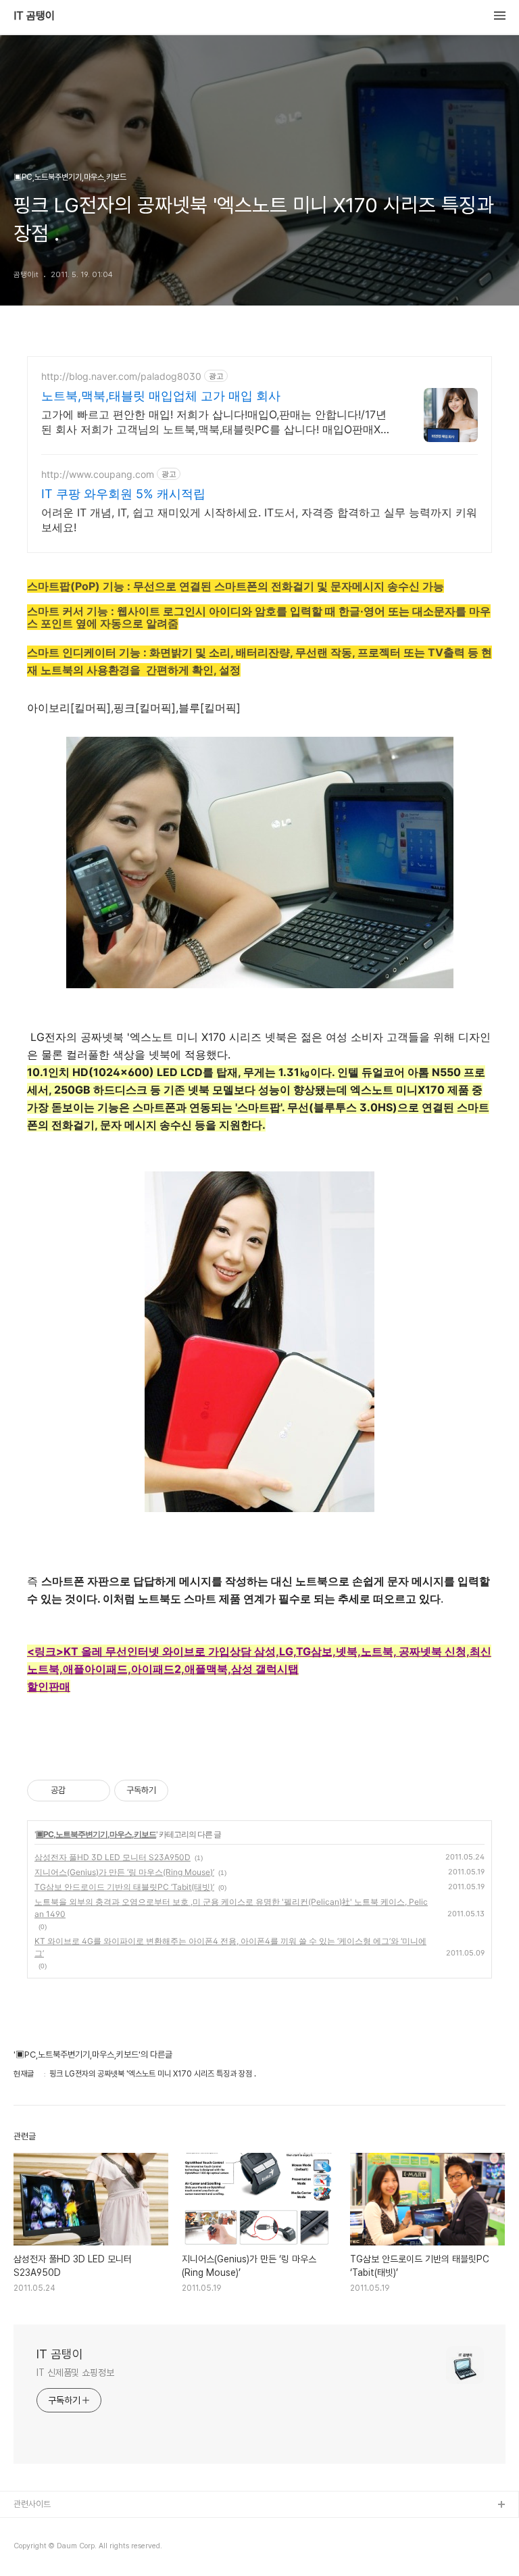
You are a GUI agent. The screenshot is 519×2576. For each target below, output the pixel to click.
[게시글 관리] (95, 1791)
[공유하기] (78, 1791)
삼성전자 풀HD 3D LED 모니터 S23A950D (113, 1857)
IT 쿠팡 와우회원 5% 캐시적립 (123, 494)
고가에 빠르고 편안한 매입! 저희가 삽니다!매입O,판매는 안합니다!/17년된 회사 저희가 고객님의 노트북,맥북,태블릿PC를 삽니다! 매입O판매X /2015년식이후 (214, 422)
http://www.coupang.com (98, 474)
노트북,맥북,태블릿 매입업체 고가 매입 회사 (161, 396)
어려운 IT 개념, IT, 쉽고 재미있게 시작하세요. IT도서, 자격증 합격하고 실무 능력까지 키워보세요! (259, 520)
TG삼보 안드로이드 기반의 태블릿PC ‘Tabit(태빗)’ (124, 1887)
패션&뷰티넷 (36, 2549)
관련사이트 (32, 2504)
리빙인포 (29, 2527)
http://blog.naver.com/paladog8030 (121, 376)
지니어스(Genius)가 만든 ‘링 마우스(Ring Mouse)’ (124, 1872)
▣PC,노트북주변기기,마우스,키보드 (96, 1834)
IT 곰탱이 (34, 16)
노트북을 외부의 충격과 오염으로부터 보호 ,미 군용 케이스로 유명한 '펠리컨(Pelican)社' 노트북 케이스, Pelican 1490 (231, 1908)
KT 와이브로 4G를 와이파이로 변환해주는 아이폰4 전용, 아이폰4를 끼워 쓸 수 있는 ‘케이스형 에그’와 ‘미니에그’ (230, 1947)
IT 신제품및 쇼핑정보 (75, 2373)
